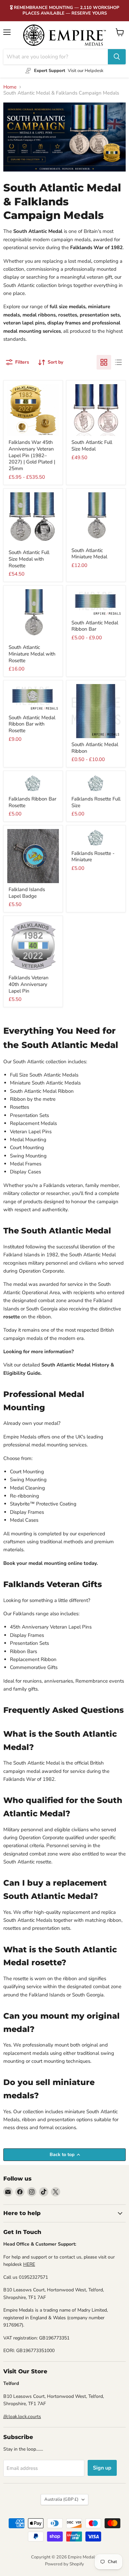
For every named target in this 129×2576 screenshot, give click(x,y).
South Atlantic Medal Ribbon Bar (95, 626)
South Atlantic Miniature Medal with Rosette (32, 654)
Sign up (102, 2468)
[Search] (117, 57)
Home (10, 87)
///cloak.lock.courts (22, 2417)
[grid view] (104, 362)
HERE (29, 2264)
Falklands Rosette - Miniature (93, 857)
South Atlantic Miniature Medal (89, 554)
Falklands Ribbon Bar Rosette (32, 802)
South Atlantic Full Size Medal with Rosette (29, 559)
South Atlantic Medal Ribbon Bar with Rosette (32, 724)
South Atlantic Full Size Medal (92, 446)
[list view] (118, 362)
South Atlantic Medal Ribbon (95, 748)
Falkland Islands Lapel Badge (27, 893)
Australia (61, 2499)
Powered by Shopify (64, 2564)
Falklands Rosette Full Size (96, 802)
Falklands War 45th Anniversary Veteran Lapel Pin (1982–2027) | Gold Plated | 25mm (32, 455)
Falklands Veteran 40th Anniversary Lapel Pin (29, 984)
